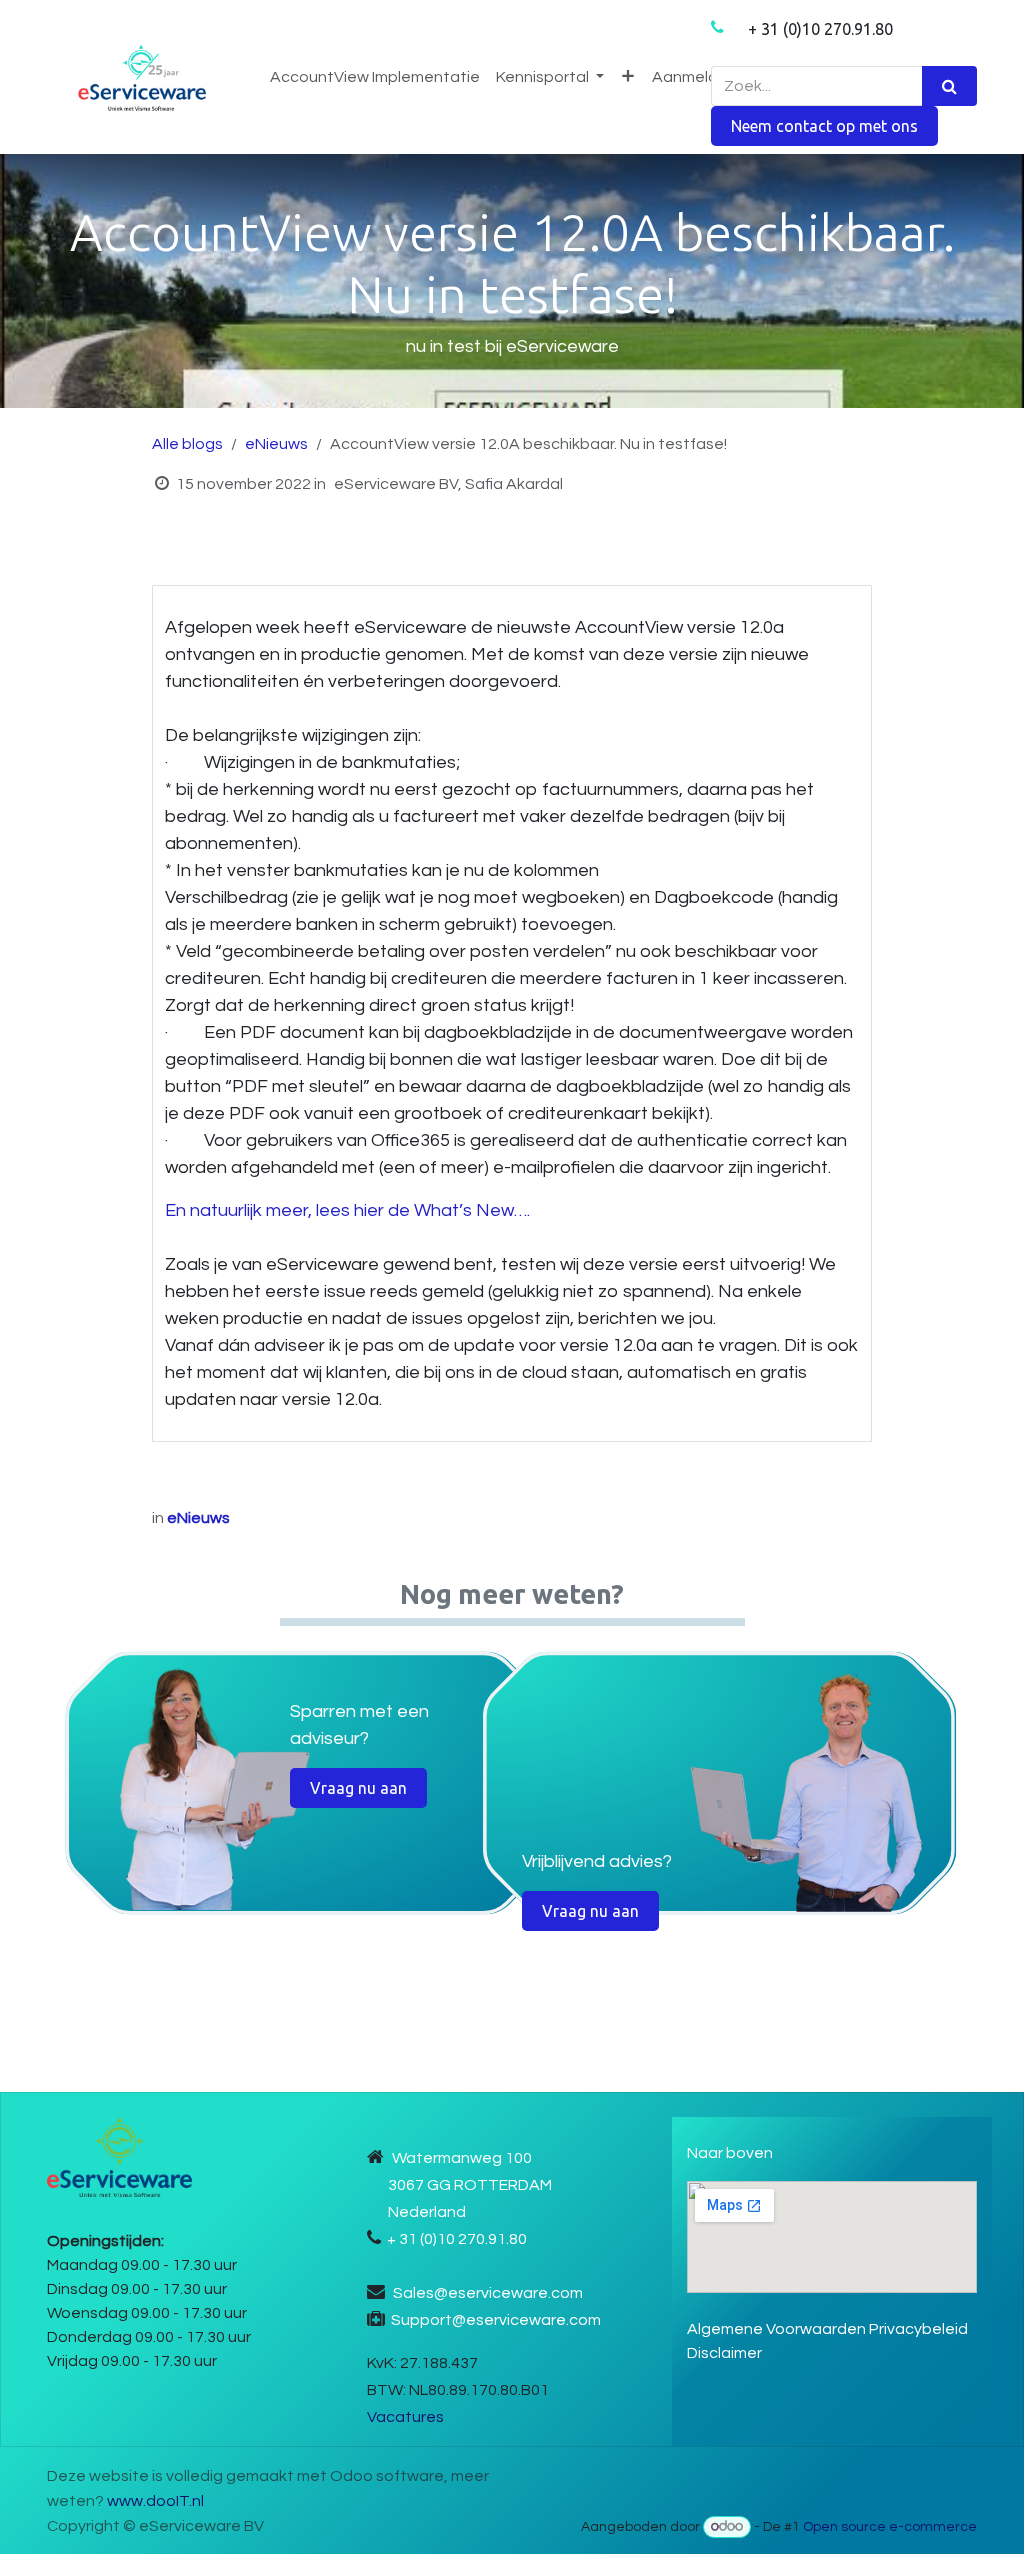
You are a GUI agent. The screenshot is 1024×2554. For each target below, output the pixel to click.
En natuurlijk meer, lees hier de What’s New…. (347, 1210)
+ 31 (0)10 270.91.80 (820, 29)
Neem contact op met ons (824, 126)
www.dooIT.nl (155, 2501)
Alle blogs (187, 444)
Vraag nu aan (358, 1788)
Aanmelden (694, 77)
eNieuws (276, 444)
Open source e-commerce (890, 2527)
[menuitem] (375, 77)
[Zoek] (949, 86)
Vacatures (405, 2417)
